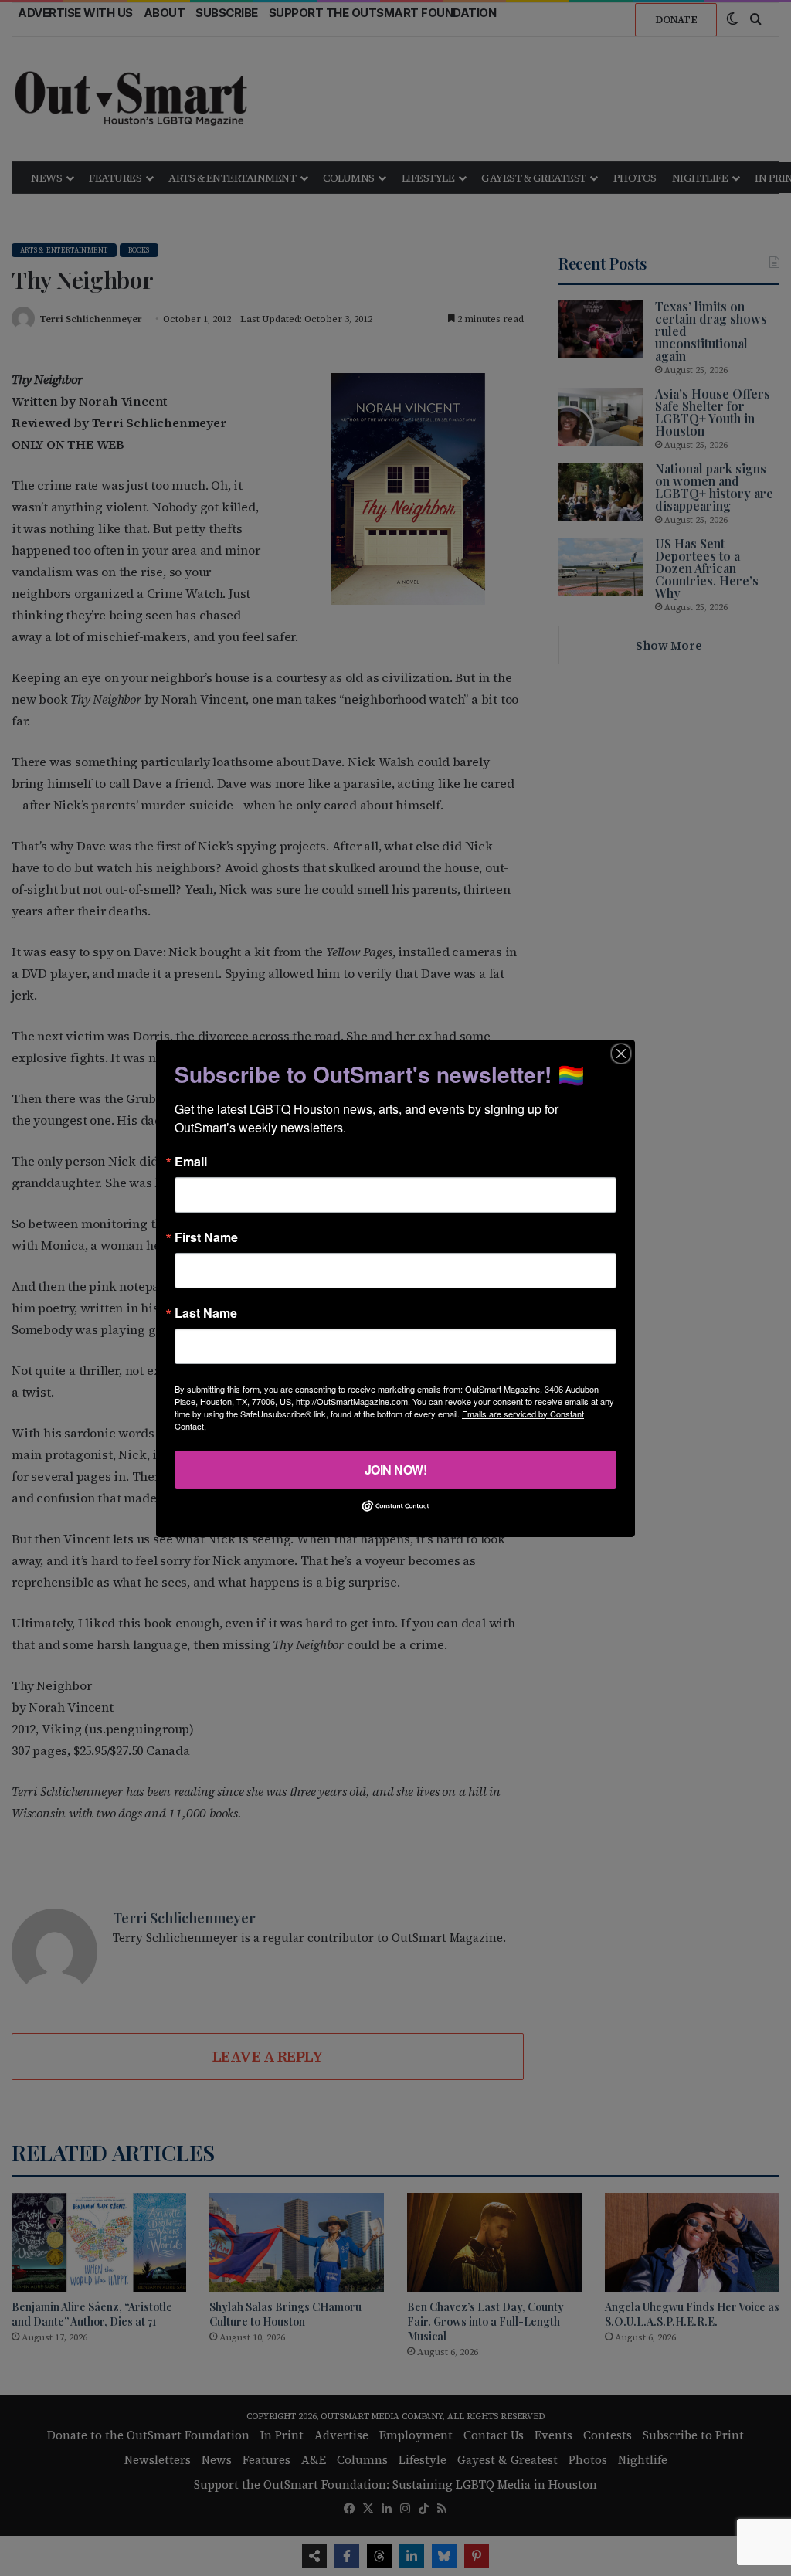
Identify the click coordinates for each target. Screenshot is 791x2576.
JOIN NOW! (396, 1469)
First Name (206, 1237)
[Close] (621, 1053)
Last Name (206, 1312)
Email (191, 1161)
